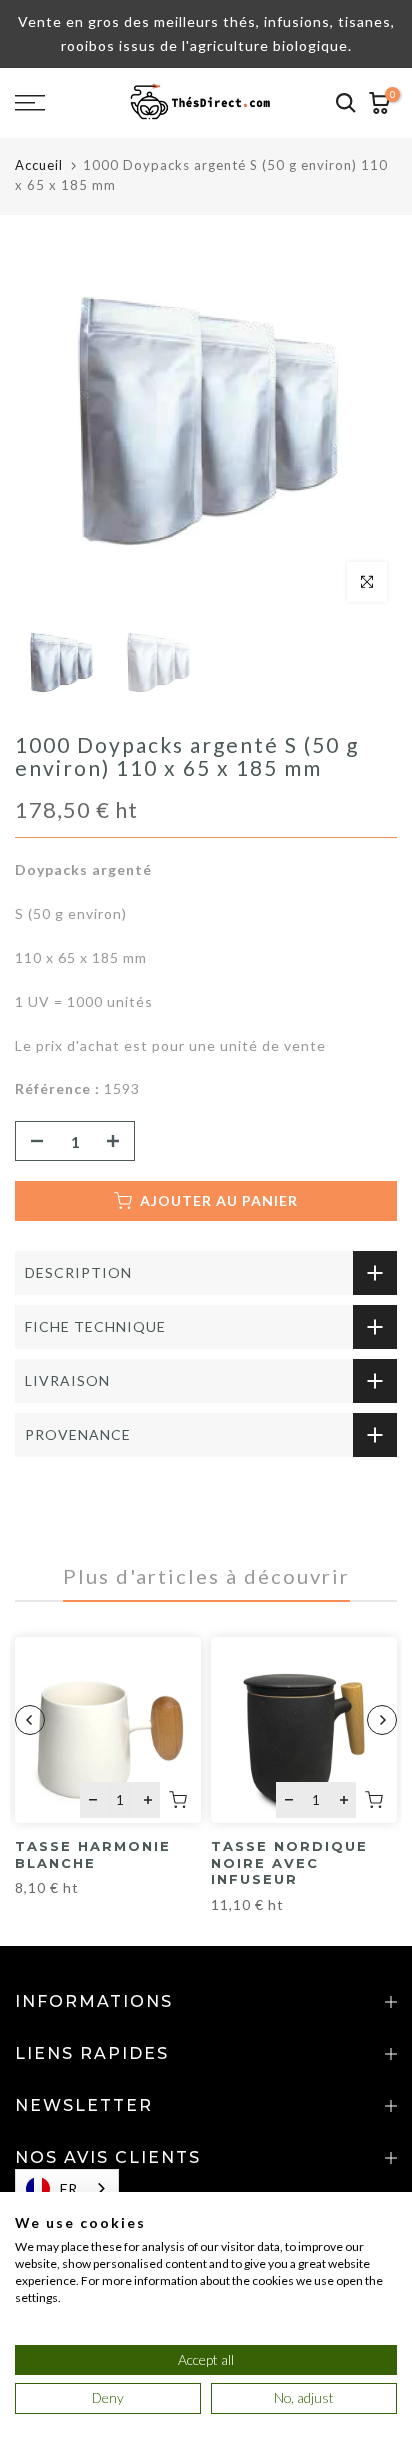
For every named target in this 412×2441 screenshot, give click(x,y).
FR (69, 2188)
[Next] (382, 1720)
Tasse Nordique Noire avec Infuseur (289, 1862)
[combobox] (67, 2188)
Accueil (39, 165)
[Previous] (30, 1720)
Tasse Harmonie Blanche (93, 1854)
